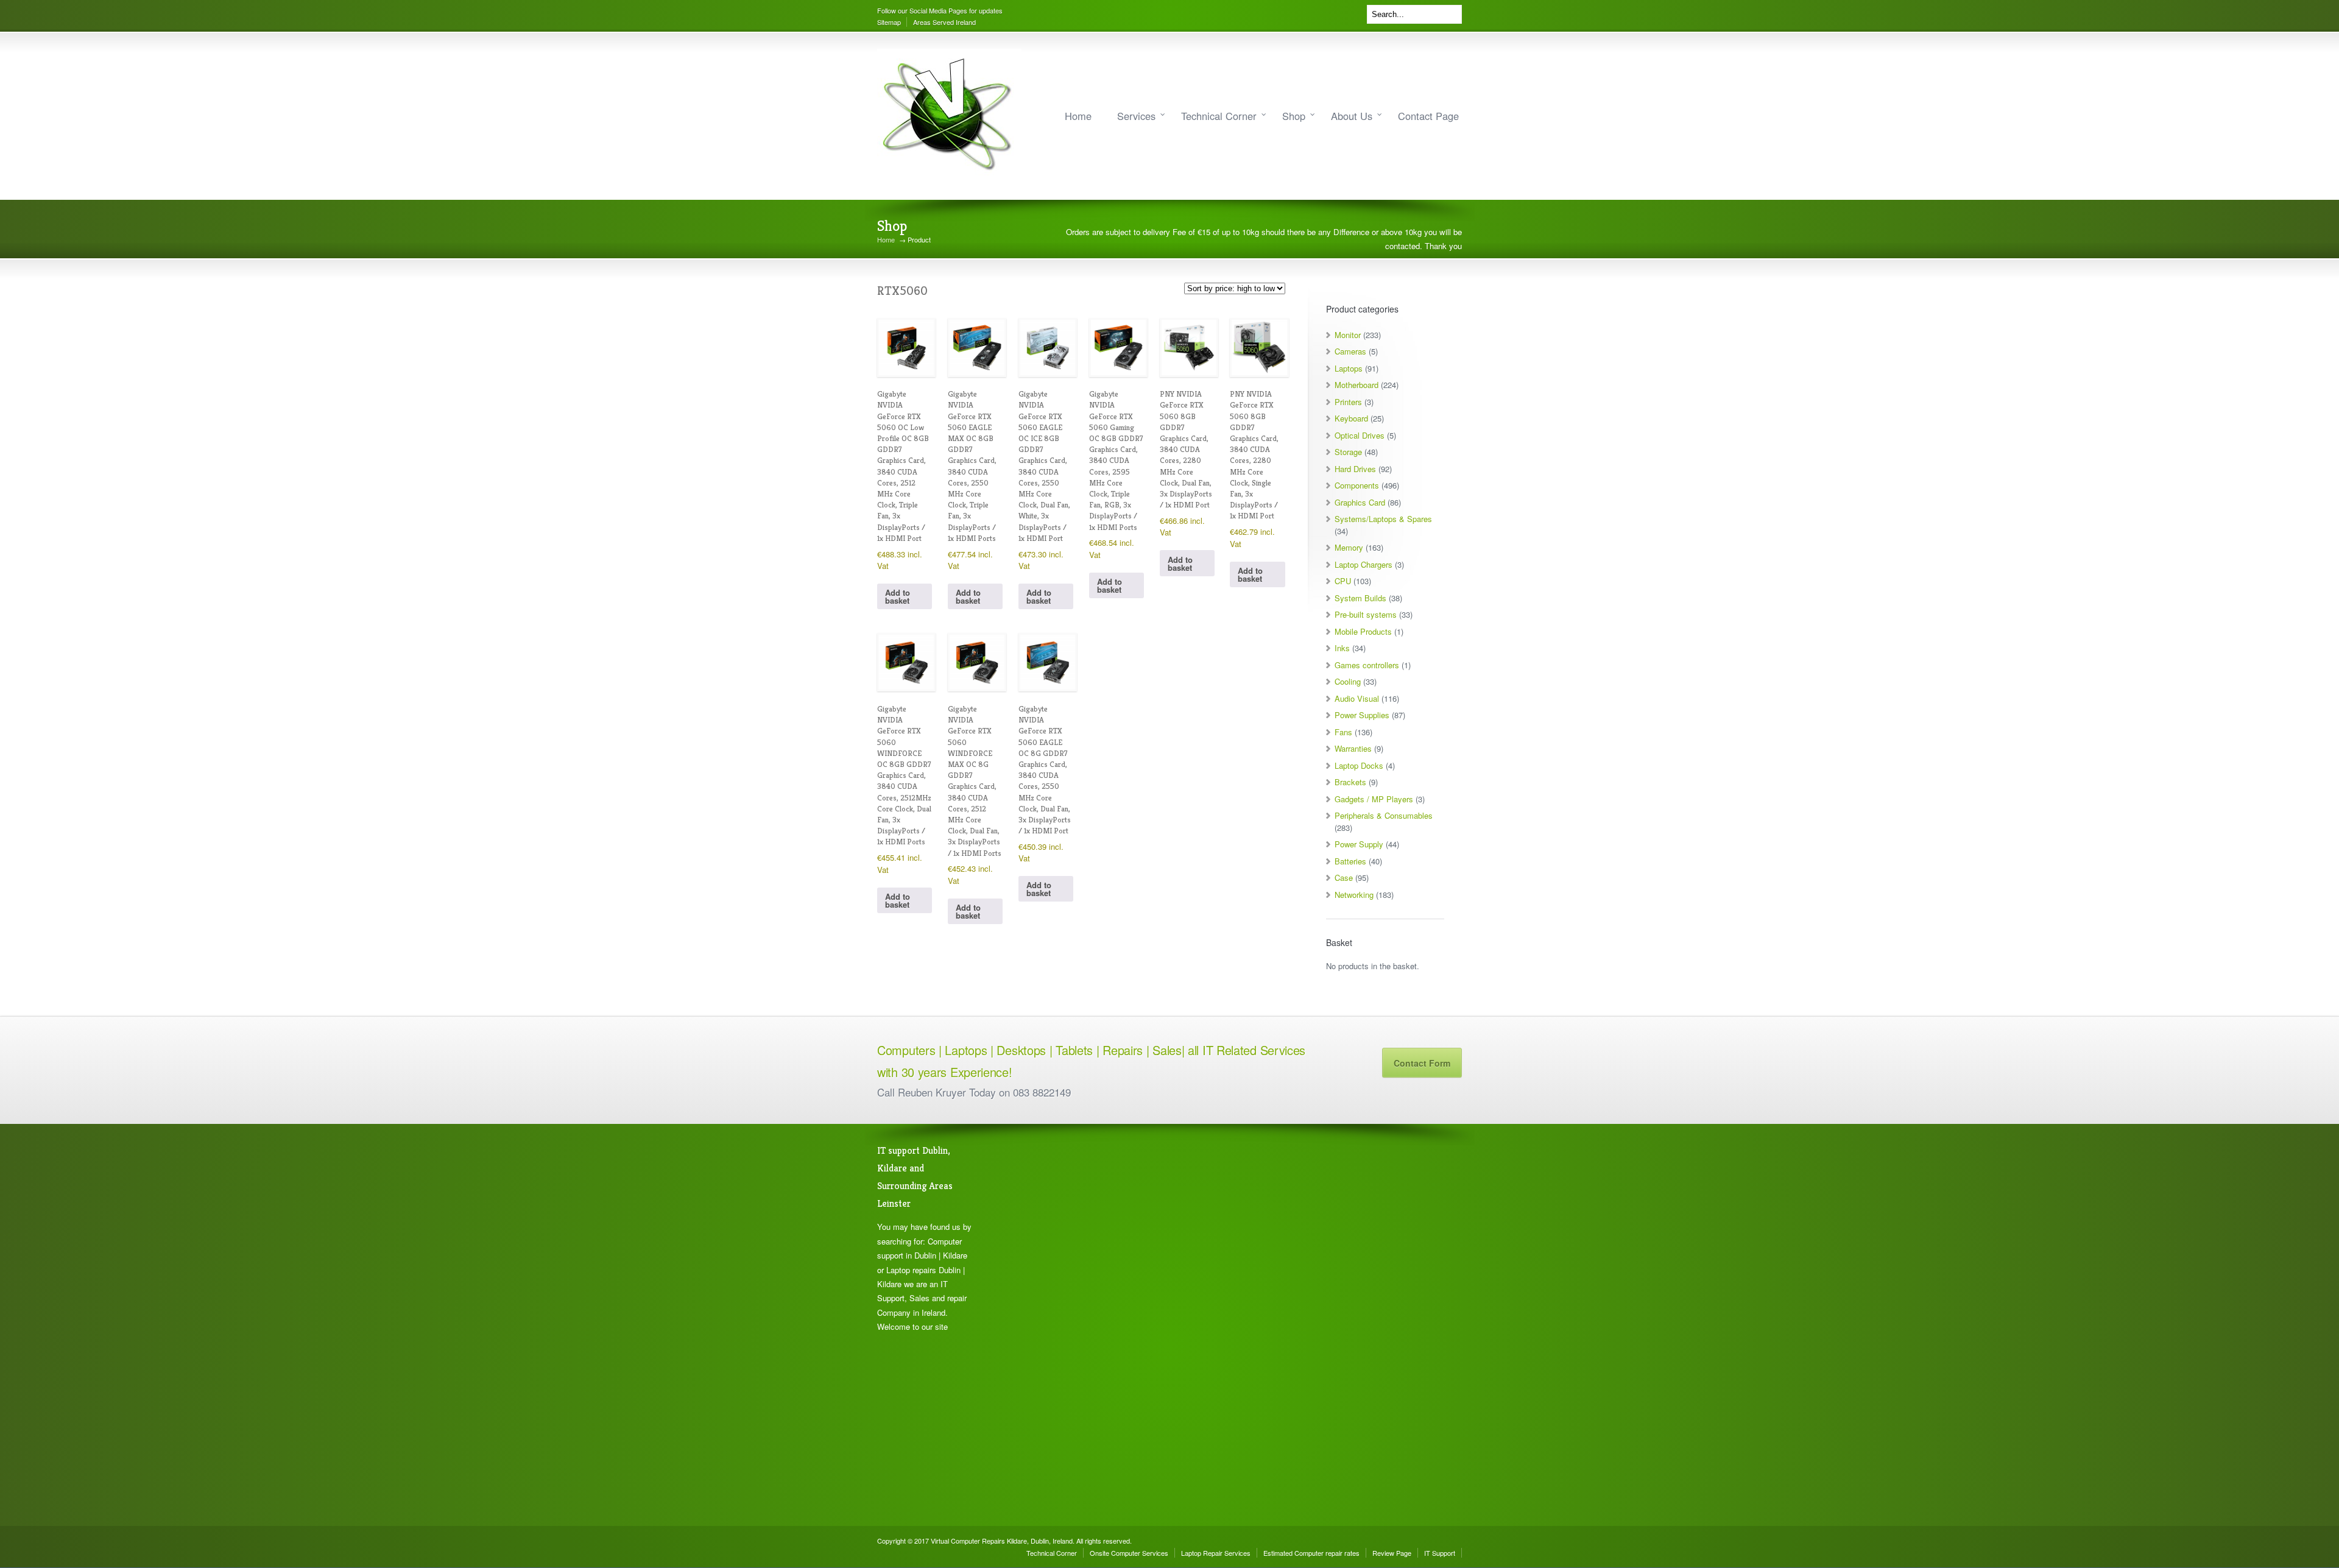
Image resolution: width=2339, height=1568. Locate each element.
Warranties (1353, 748)
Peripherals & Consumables (1384, 815)
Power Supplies (1362, 715)
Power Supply (1359, 844)
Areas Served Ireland (944, 22)
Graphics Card (1360, 502)
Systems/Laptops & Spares (1383, 519)
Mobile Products (1363, 631)
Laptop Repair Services (1216, 1553)
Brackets (1350, 782)
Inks (1342, 648)
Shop (1294, 116)
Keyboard (1351, 418)
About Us (1352, 116)
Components (1357, 485)
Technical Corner (1219, 116)
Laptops (1349, 368)
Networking (1354, 895)
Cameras (1350, 351)
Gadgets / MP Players (1374, 799)
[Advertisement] (1048, 1325)
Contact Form (1422, 1063)
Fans (1343, 732)
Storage (1348, 452)
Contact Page (1428, 116)
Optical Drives (1360, 435)
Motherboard (1356, 385)
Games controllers (1367, 665)
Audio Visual (1357, 698)
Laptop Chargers (1364, 564)
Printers (1348, 402)
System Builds (1360, 598)
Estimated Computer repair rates (1311, 1553)
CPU (1343, 581)
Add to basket (898, 596)
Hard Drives (1355, 469)
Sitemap (889, 22)
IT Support (1440, 1553)
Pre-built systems (1366, 614)
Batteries (1350, 861)
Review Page (1392, 1553)
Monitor (1348, 335)
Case (1344, 878)
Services (1136, 116)
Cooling (1348, 681)
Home (1078, 116)
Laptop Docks (1359, 765)
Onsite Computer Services (1129, 1553)
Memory (1349, 547)
